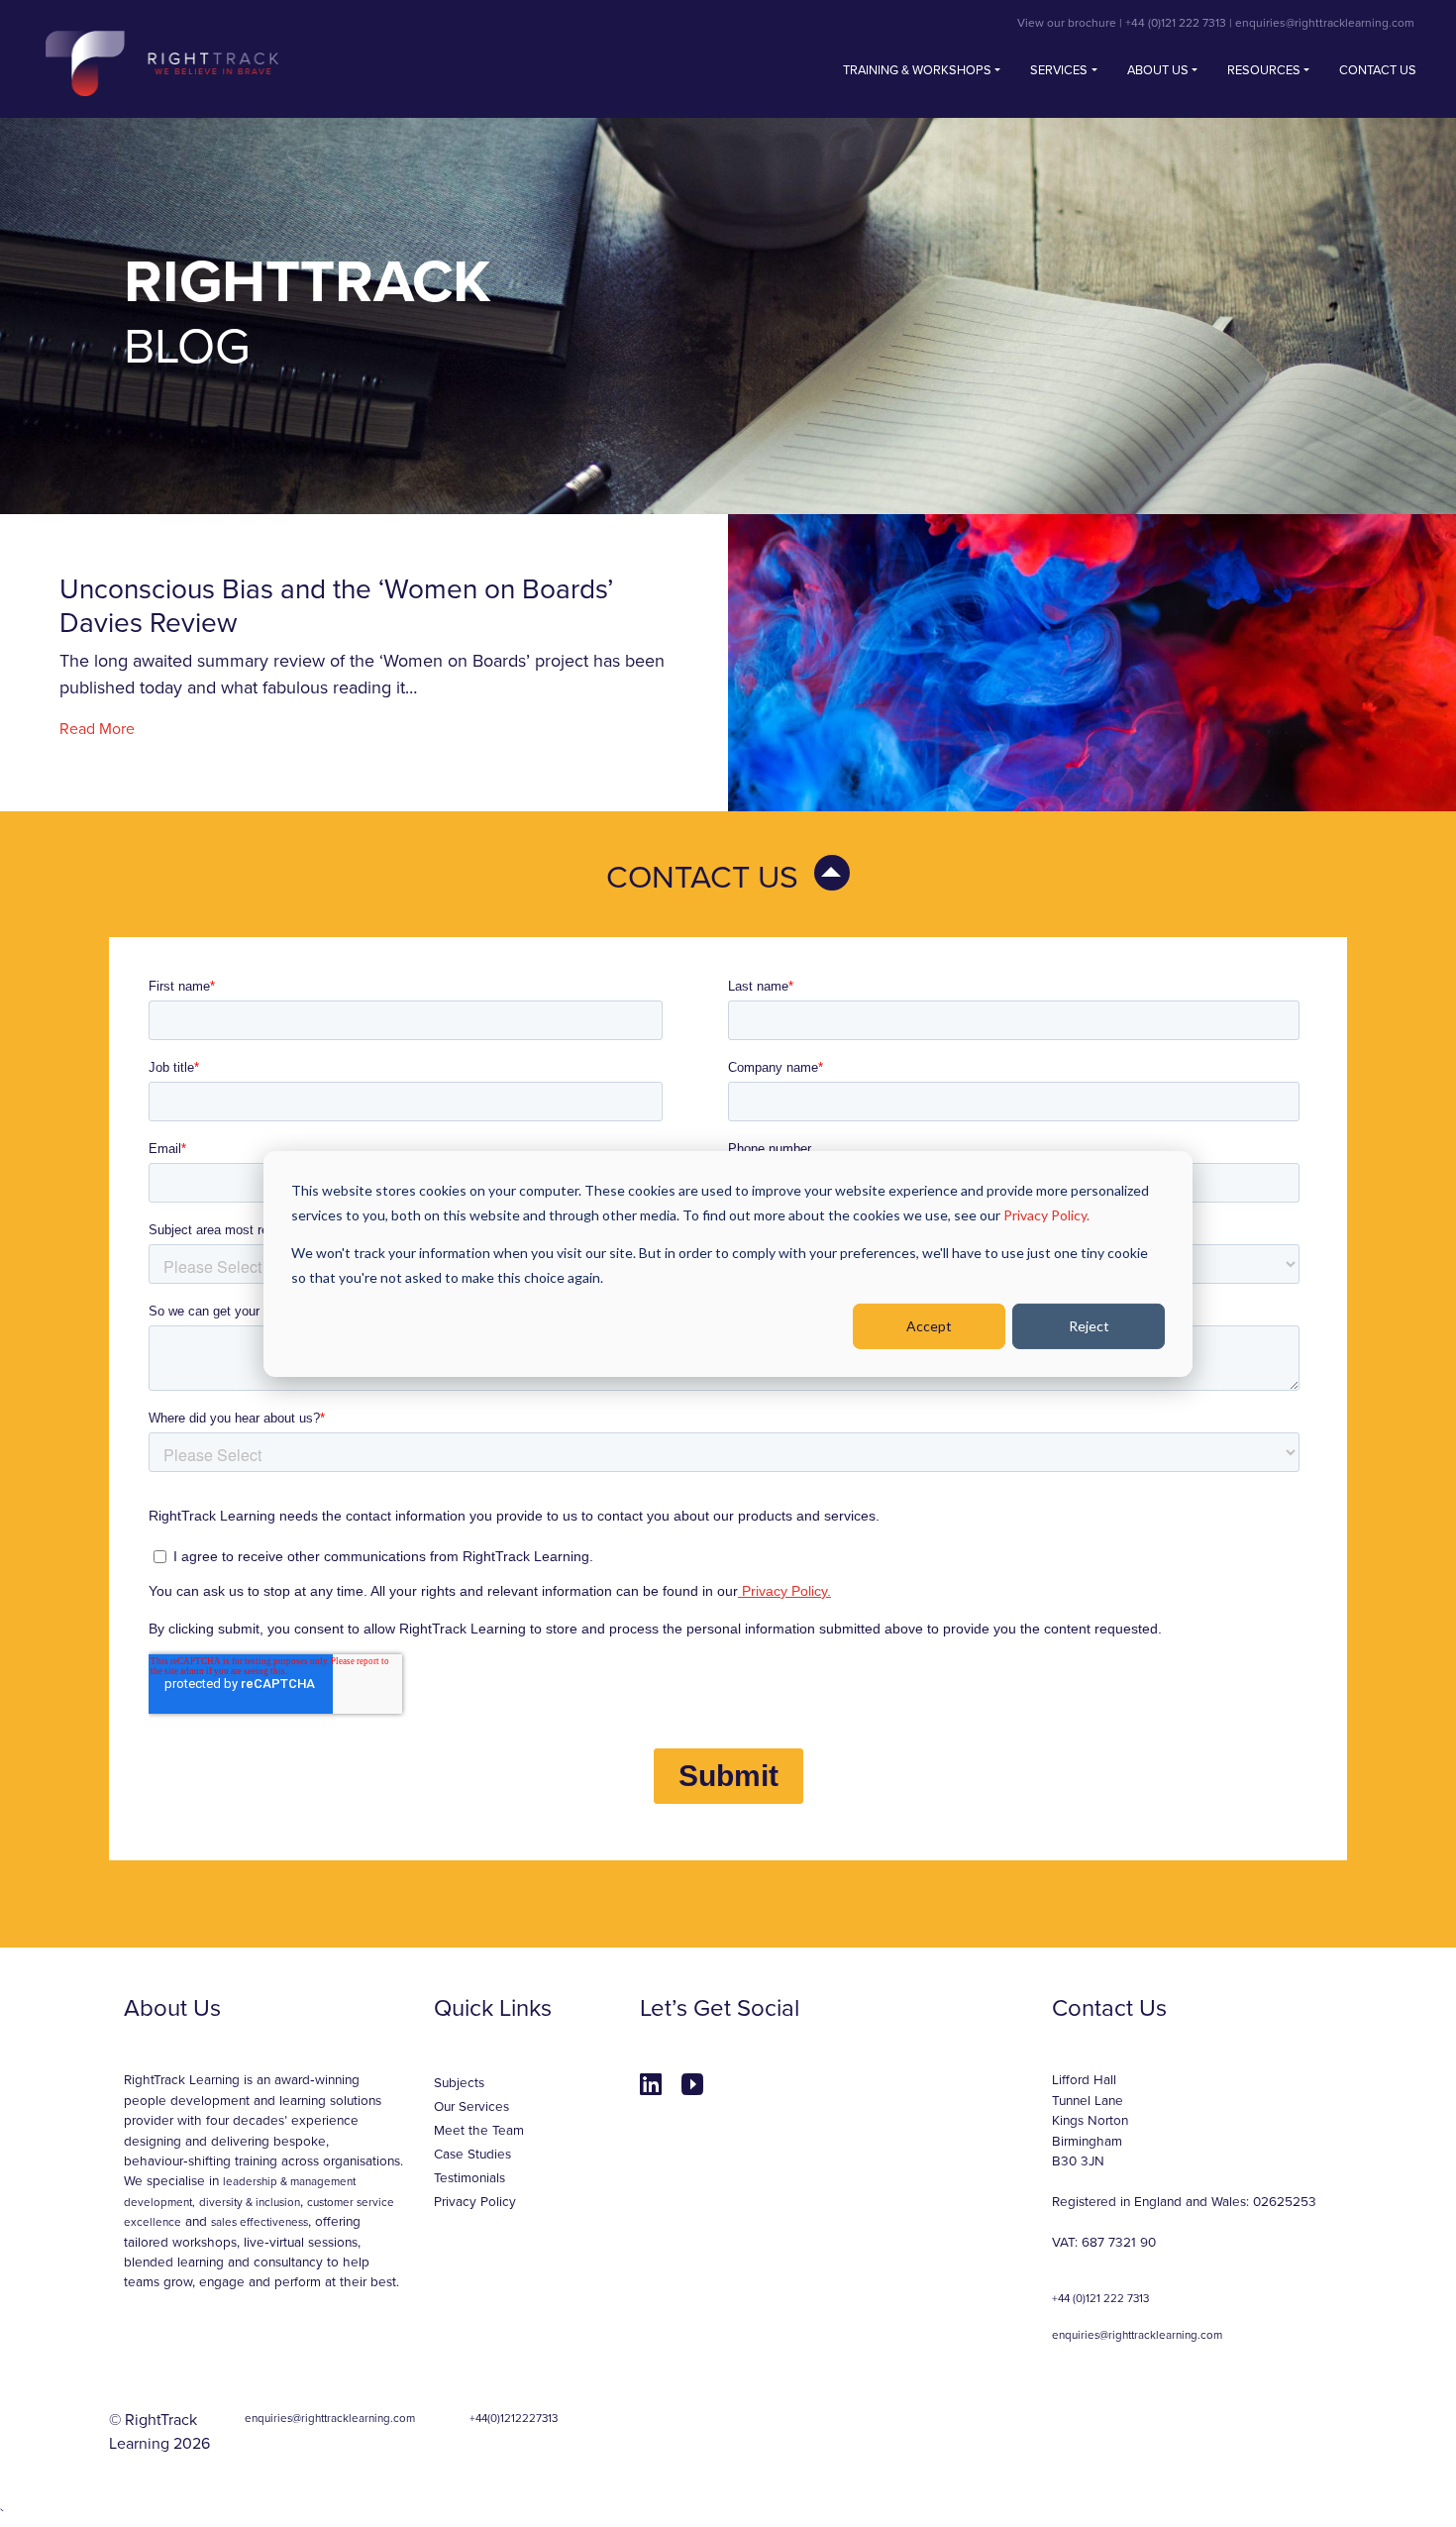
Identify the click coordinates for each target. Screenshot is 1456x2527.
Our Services (471, 2107)
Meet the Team (479, 2131)
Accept (929, 1325)
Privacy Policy (475, 2202)
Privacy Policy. (1046, 1214)
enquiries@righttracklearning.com (1325, 23)
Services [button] (1059, 70)
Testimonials (469, 2178)
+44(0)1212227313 (514, 2418)
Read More (97, 729)
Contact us (1378, 70)
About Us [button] (1158, 70)
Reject (1089, 1325)
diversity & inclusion (250, 2202)
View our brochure (1067, 23)
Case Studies (472, 2155)
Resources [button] (1264, 70)
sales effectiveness (260, 2222)
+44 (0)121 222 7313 (1176, 23)
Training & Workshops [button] (917, 70)
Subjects (459, 2083)
